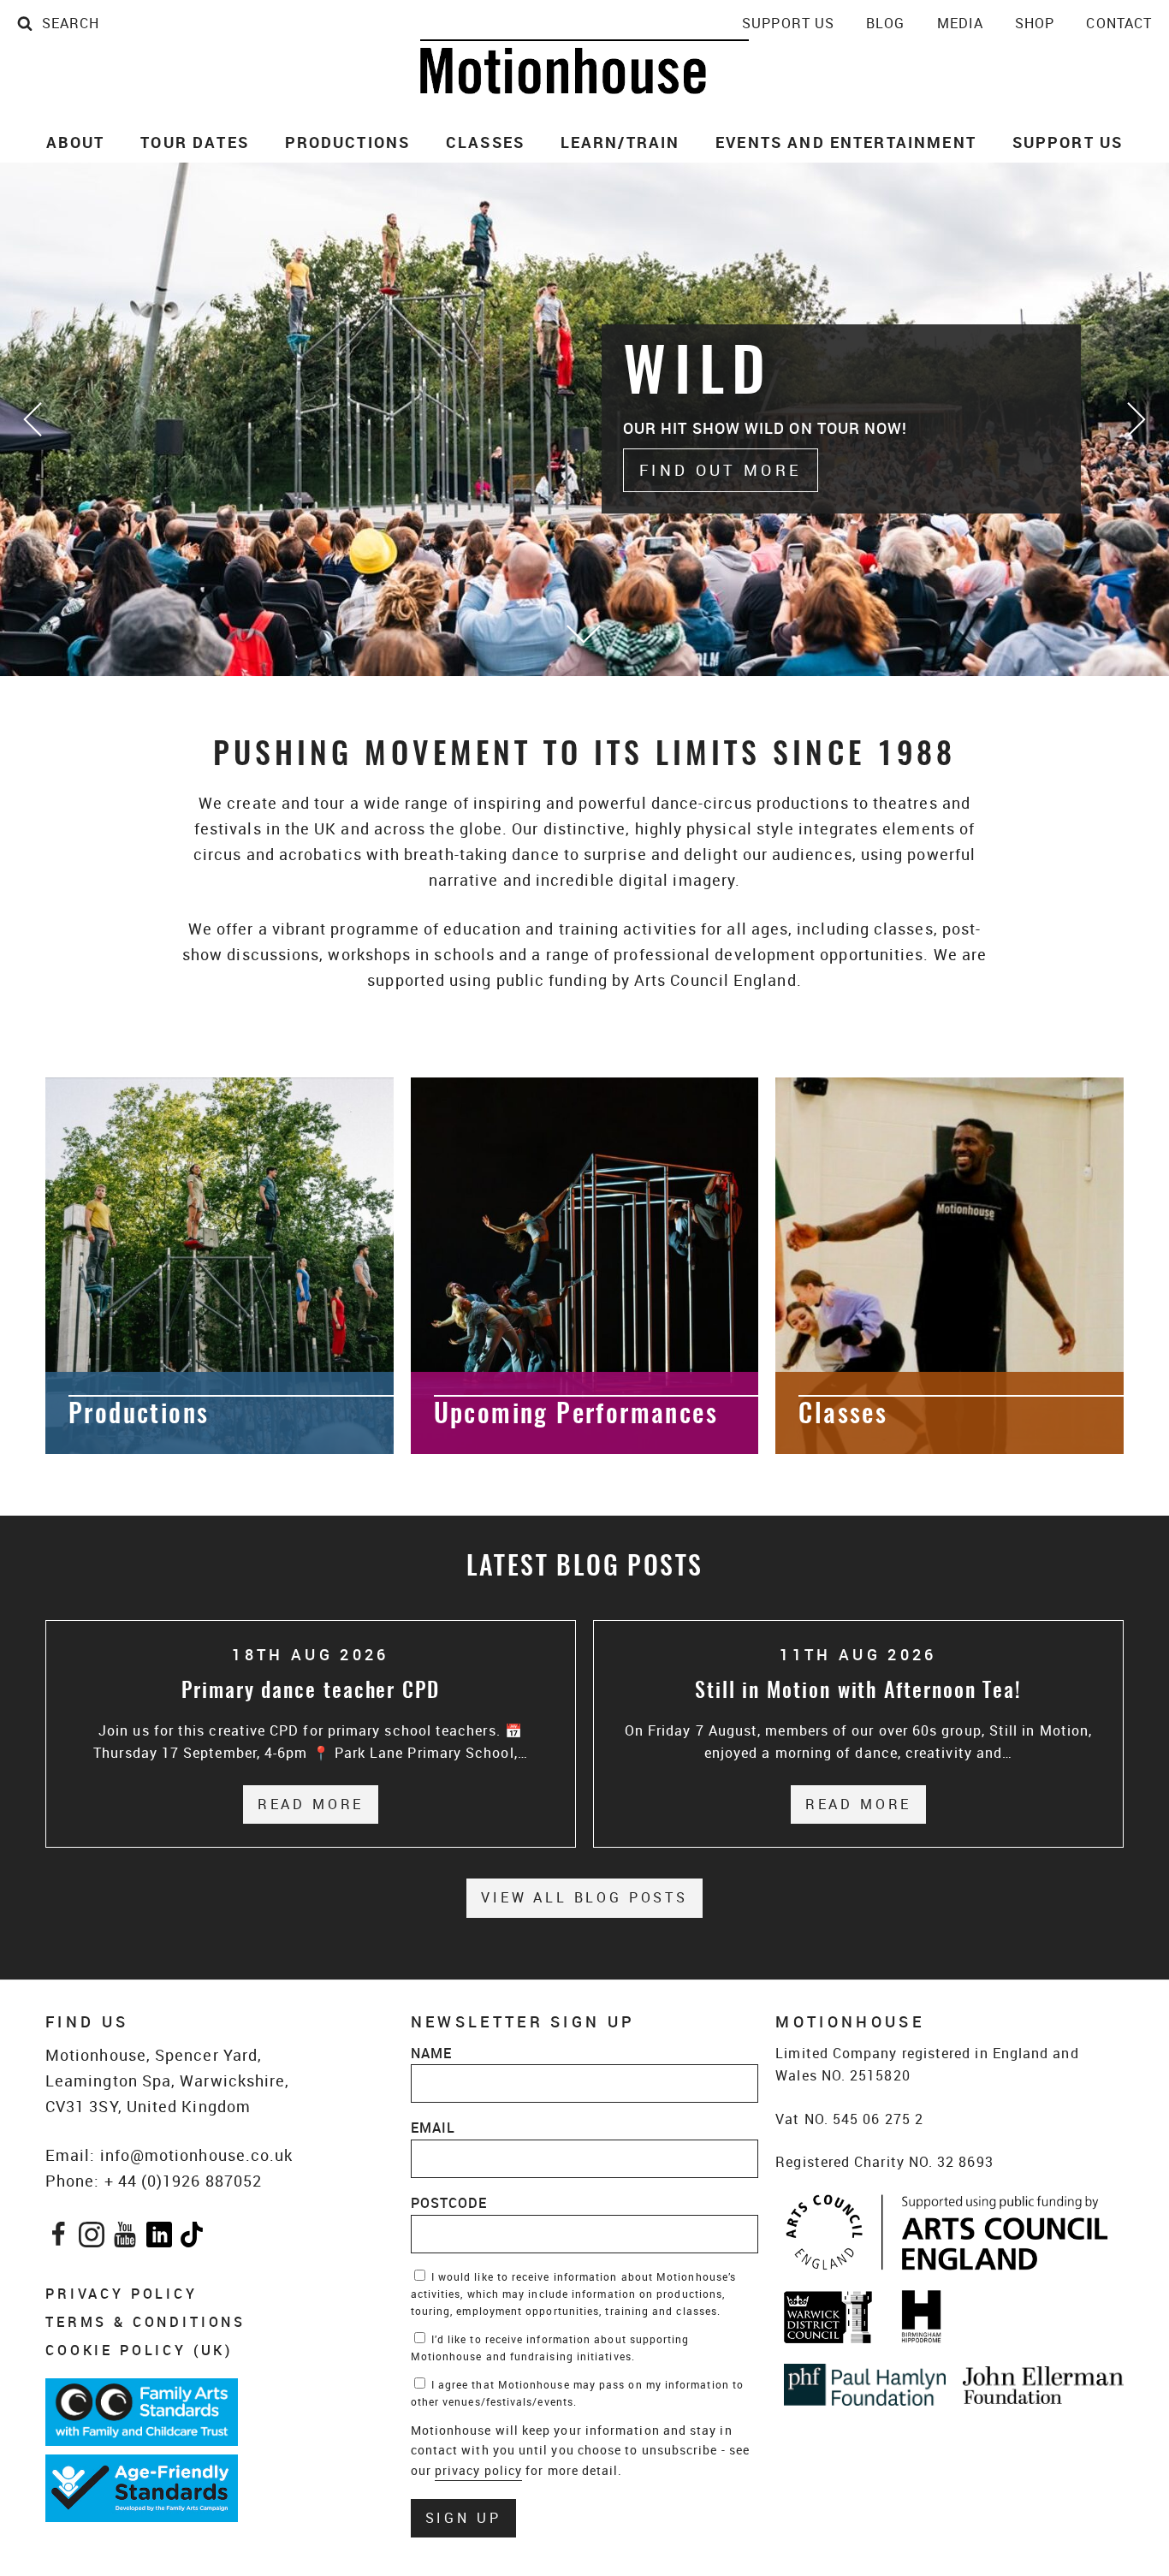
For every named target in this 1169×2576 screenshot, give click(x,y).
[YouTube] (125, 2238)
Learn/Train (620, 142)
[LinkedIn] (159, 2238)
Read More (318, 1804)
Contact (1119, 23)
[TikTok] (192, 2238)
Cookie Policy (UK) (139, 2350)
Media (960, 23)
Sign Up (463, 2518)
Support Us (788, 23)
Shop (1035, 23)
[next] (1135, 419)
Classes (485, 142)
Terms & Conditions (145, 2322)
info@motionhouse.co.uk (197, 2155)
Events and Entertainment (846, 142)
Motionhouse (584, 67)
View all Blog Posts (584, 1897)
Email (433, 2128)
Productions (348, 142)
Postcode (449, 2203)
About (76, 142)
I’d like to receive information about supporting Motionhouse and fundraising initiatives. (550, 2347)
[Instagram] (92, 2238)
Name (431, 2053)
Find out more (721, 470)
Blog (885, 23)
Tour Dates (195, 142)
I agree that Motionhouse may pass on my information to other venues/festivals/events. (577, 2393)
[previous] (34, 419)
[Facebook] (59, 2238)
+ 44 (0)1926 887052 (184, 2181)
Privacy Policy (122, 2294)
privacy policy (478, 2470)
